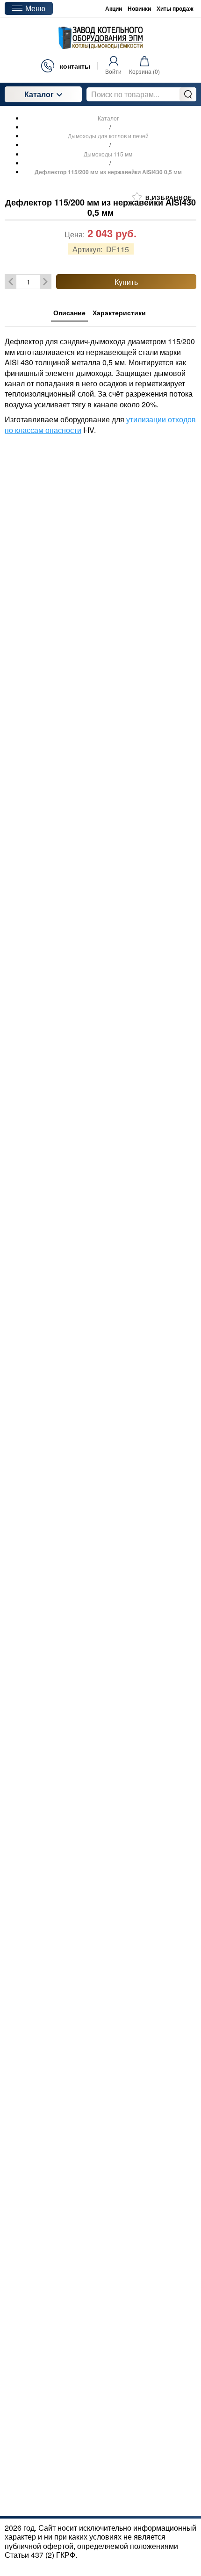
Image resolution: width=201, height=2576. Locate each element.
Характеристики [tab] (119, 312)
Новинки (139, 8)
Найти (188, 94)
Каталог (39, 94)
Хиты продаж (175, 8)
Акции (114, 8)
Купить (126, 282)
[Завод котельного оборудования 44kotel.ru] (100, 38)
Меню (35, 8)
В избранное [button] (168, 198)
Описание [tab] (69, 312)
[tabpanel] (100, 381)
